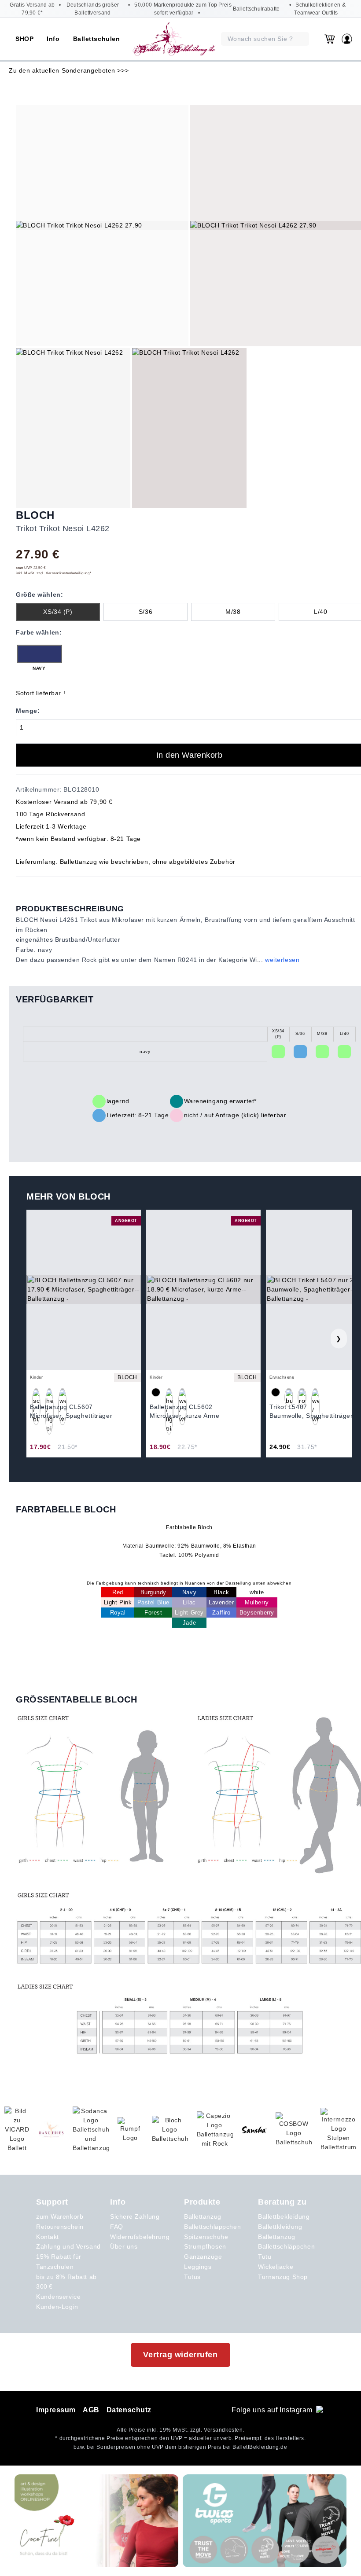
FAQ (117, 2227)
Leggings (198, 2267)
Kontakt (48, 2237)
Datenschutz (129, 2410)
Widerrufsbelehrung (140, 2237)
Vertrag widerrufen (180, 2355)
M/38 (233, 612)
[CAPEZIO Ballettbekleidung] (215, 2130)
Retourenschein (60, 2227)
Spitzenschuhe (206, 2237)
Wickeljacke (276, 2267)
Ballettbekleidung (284, 2216)
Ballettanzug (203, 2216)
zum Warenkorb (60, 2216)
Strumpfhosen (205, 2246)
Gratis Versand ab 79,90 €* (32, 9)
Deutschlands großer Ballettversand (93, 9)
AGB (91, 2410)
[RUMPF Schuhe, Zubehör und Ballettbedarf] (130, 2130)
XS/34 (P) (58, 612)
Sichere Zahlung (135, 2216)
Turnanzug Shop (283, 2277)
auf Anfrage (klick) (232, 1115)
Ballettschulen (97, 39)
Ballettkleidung (280, 2227)
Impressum (56, 2410)
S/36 (146, 612)
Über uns (124, 2246)
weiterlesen (282, 960)
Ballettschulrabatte (256, 9)
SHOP (24, 39)
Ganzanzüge (203, 2257)
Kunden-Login (57, 2307)
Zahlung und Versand (68, 2246)
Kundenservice (58, 2297)
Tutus (192, 2277)
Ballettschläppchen (212, 2227)
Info (53, 39)
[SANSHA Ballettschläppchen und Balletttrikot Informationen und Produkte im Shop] (254, 2130)
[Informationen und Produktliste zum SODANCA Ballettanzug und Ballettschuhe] (91, 2130)
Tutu (265, 2257)
